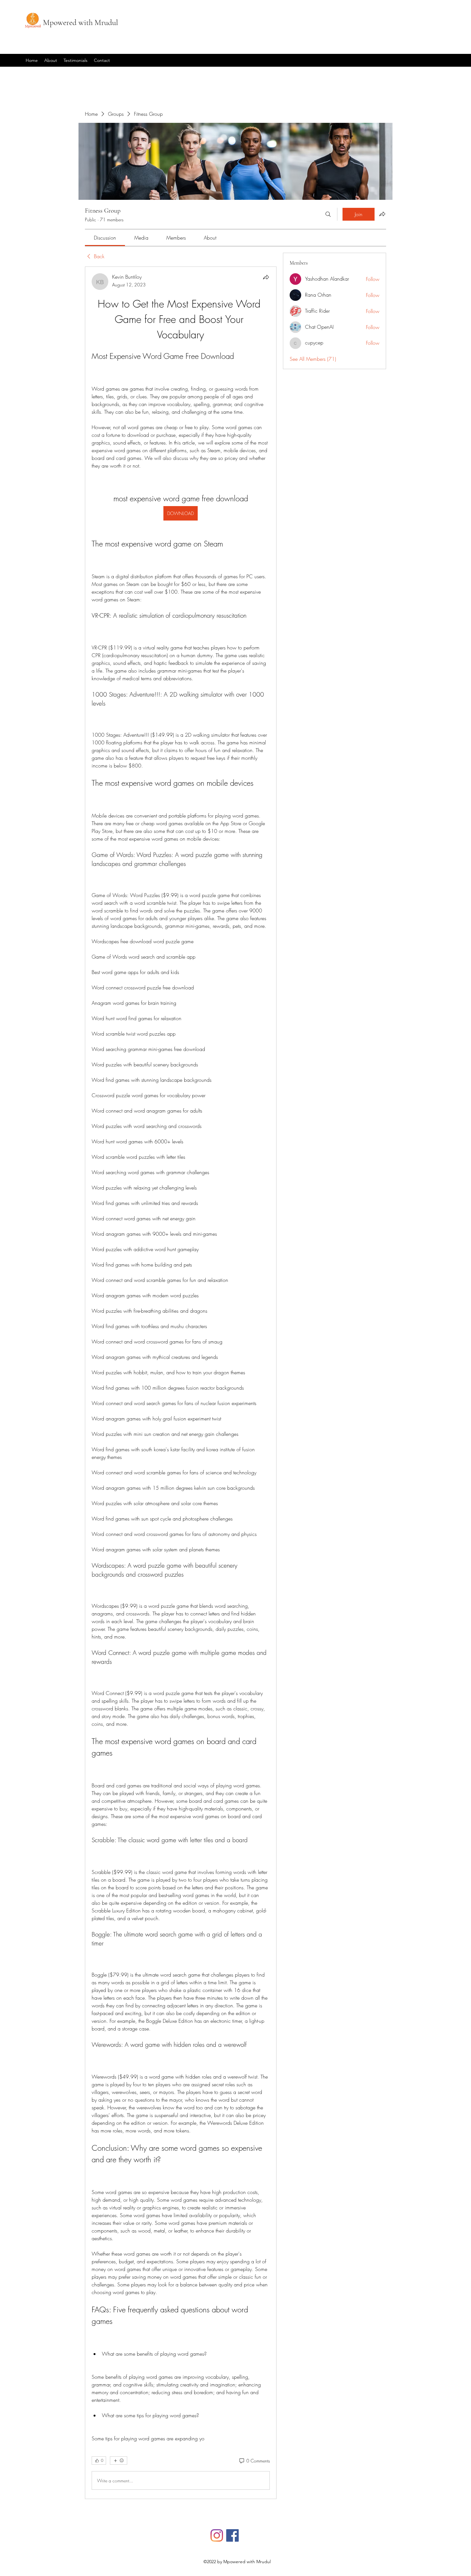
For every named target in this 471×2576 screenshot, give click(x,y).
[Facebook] (232, 2535)
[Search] (328, 214)
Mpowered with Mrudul (80, 22)
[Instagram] (217, 2535)
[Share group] (382, 214)
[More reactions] (119, 2461)
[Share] (266, 277)
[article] (181, 1383)
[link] (105, 238)
